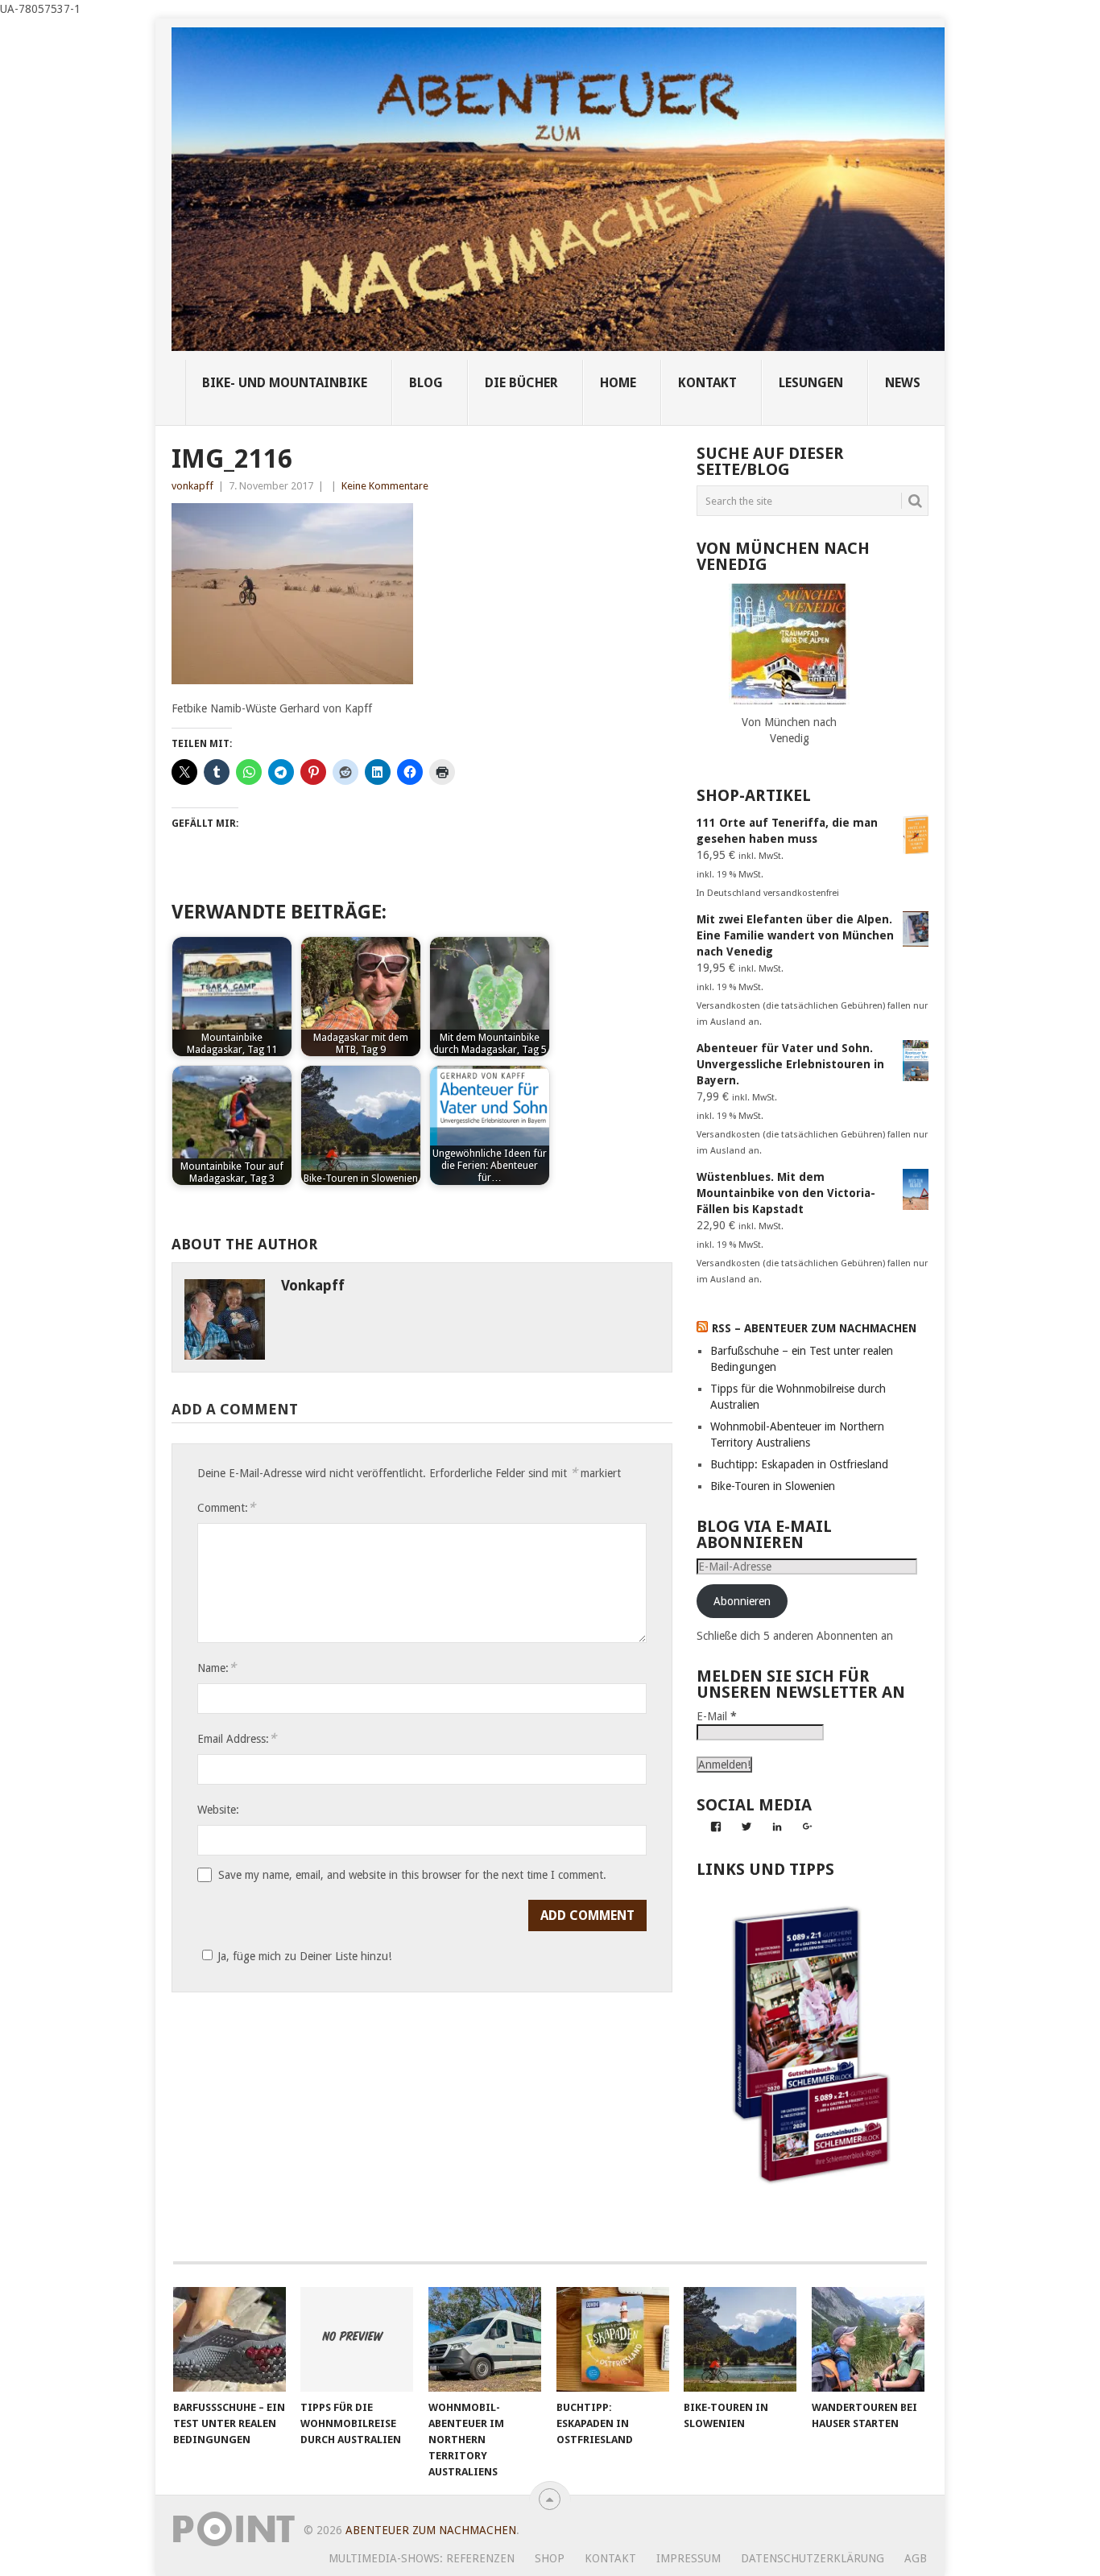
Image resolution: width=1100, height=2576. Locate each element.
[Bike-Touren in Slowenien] (740, 2339)
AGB (916, 2558)
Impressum (689, 2558)
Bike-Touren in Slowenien (773, 1486)
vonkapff (192, 486)
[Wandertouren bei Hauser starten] (868, 2339)
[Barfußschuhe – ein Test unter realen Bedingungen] (230, 2339)
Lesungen (811, 383)
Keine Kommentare (385, 486)
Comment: (226, 1507)
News (903, 383)
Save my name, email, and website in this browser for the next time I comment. (412, 1875)
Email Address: (237, 1738)
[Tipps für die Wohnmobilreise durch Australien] (357, 2339)
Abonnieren (742, 1601)
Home (618, 383)
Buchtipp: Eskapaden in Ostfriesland (799, 1464)
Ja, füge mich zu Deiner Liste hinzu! (304, 1956)
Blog (426, 383)
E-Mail (717, 1716)
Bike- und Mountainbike (285, 383)
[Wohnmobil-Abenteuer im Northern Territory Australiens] (485, 2339)
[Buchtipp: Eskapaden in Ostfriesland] (613, 2339)
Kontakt (610, 2558)
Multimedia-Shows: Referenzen (422, 2558)
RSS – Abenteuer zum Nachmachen (814, 1328)
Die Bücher (521, 383)
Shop (550, 2558)
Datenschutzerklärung (813, 2558)
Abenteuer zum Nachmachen (431, 2530)
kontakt (707, 383)
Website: (218, 1810)
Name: (217, 1668)
